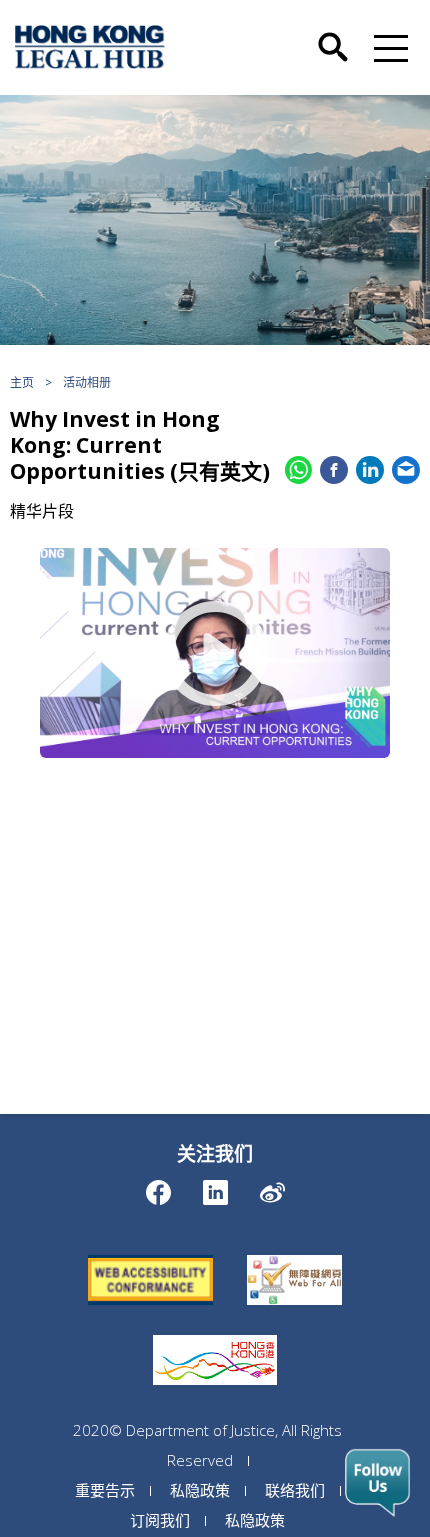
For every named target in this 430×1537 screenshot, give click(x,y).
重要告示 (105, 1490)
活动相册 (87, 382)
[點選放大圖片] (215, 653)
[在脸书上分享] (334, 470)
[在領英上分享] (370, 470)
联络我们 (295, 1490)
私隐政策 (200, 1490)
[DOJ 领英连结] (215, 1187)
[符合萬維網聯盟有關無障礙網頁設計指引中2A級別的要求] (150, 1255)
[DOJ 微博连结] (272, 1187)
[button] (387, 47)
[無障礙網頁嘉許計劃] (294, 1255)
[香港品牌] (214, 1335)
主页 (22, 382)
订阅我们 (160, 1520)
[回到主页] (90, 47)
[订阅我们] (377, 1483)
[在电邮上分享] (406, 470)
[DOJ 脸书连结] (158, 1187)
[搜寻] (333, 33)
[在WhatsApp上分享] (299, 470)
